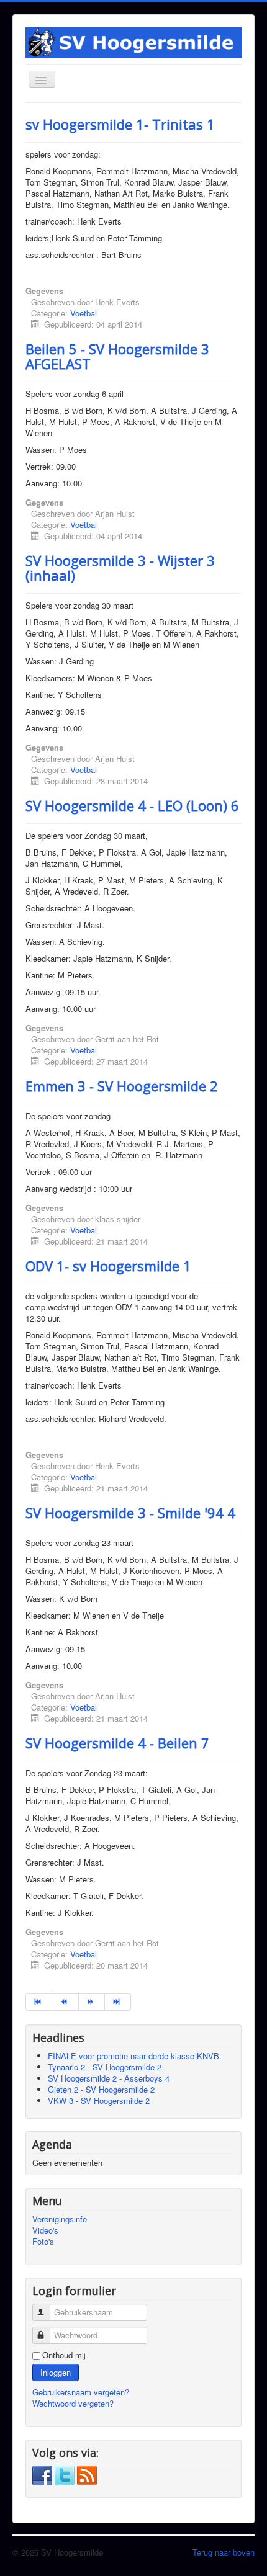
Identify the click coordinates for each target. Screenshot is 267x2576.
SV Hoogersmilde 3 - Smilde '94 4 (130, 1513)
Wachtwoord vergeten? (73, 2403)
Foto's (43, 2242)
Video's (45, 2230)
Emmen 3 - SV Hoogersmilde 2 (122, 1086)
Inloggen (56, 2372)
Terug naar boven (224, 2552)
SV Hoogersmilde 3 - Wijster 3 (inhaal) (120, 568)
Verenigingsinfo (60, 2219)
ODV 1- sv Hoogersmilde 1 (108, 1266)
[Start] (39, 2002)
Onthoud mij (64, 2355)
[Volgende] (92, 2002)
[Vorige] (65, 2002)
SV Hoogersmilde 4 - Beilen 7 (117, 1743)
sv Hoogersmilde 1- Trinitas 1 (120, 124)
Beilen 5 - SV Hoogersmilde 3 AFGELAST (117, 356)
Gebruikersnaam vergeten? (81, 2392)
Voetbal (84, 313)
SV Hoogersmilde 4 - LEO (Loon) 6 (132, 805)
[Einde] (118, 2002)
